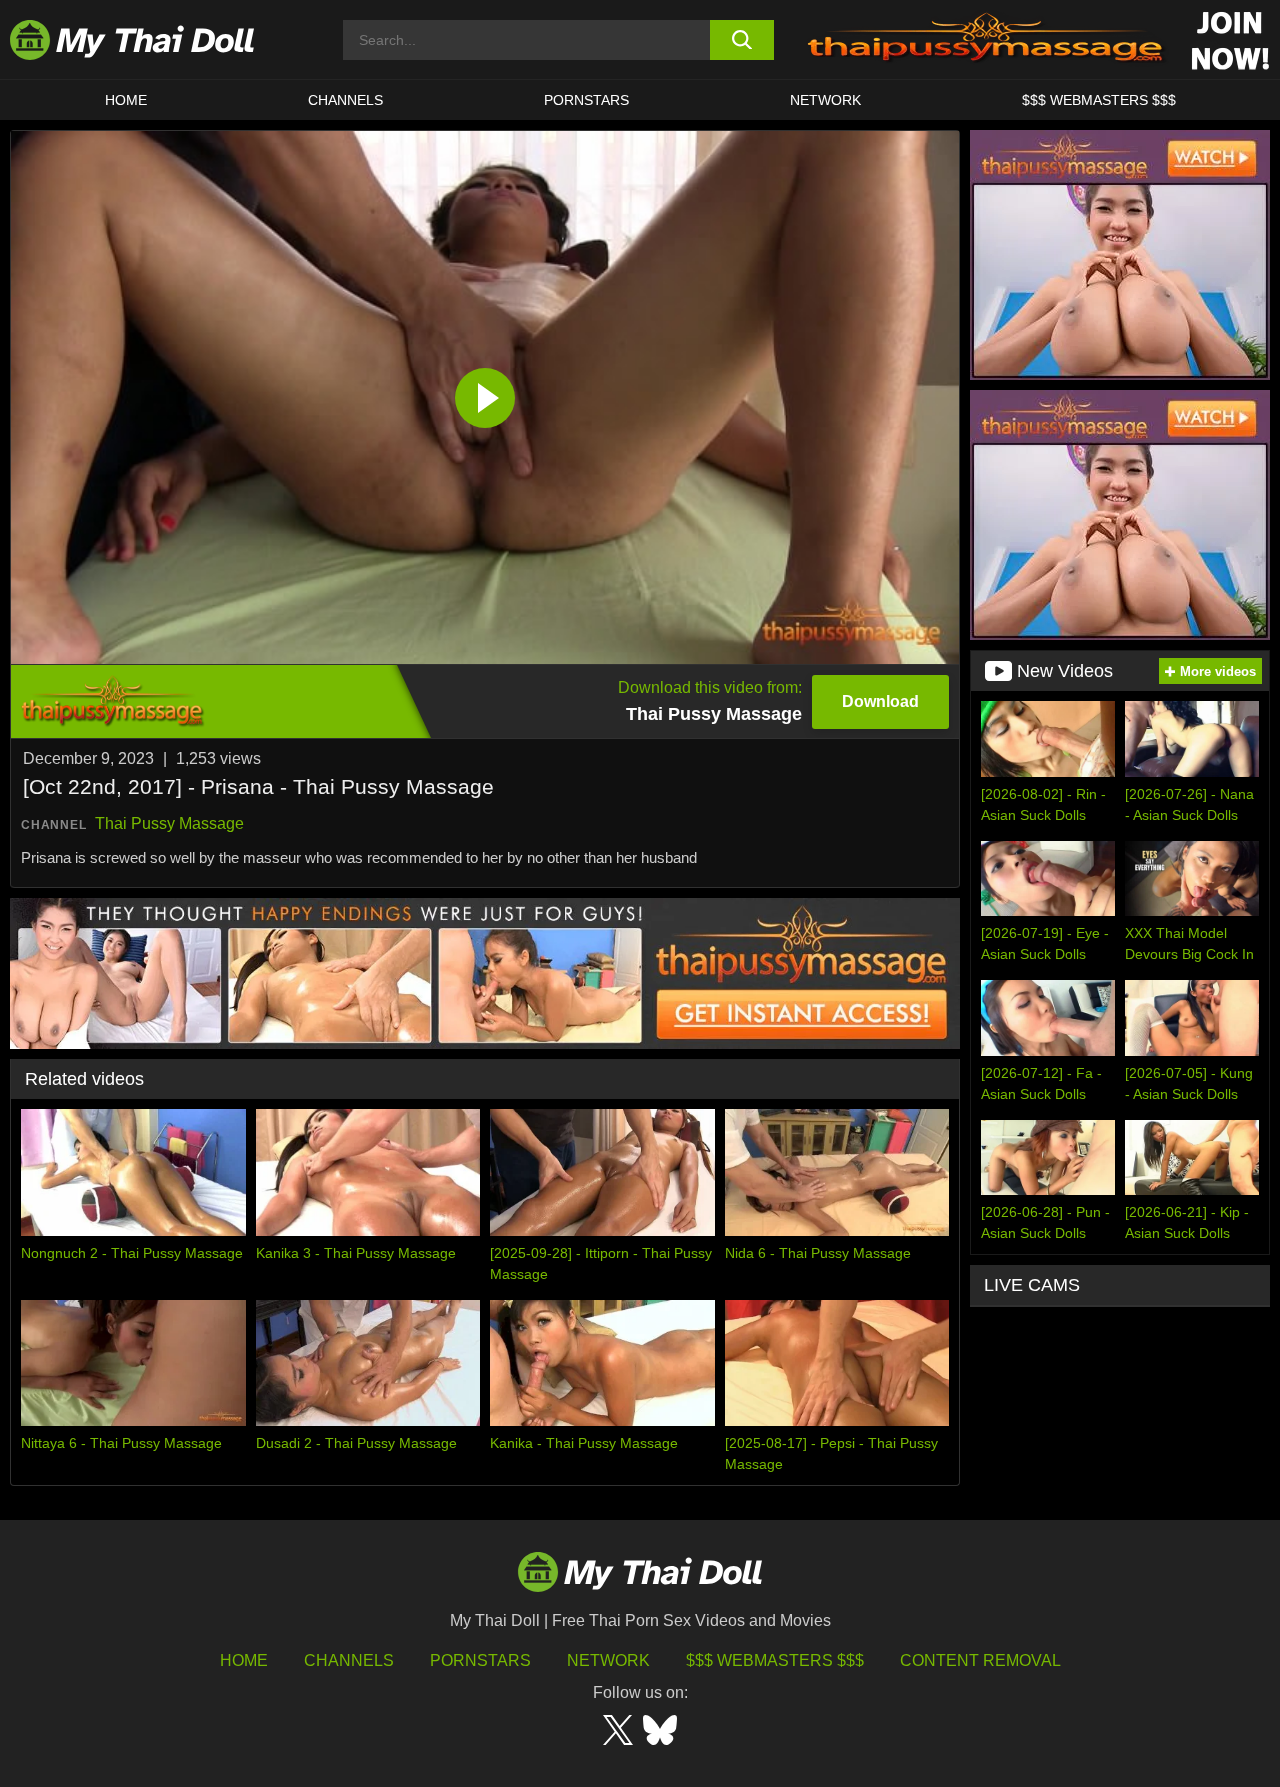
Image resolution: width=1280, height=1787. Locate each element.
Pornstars (586, 100)
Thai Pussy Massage (169, 823)
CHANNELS (345, 100)
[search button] (742, 40)
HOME (126, 100)
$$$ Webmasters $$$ (775, 1660)
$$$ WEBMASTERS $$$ (1099, 100)
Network (825, 100)
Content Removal (980, 1660)
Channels (349, 1660)
